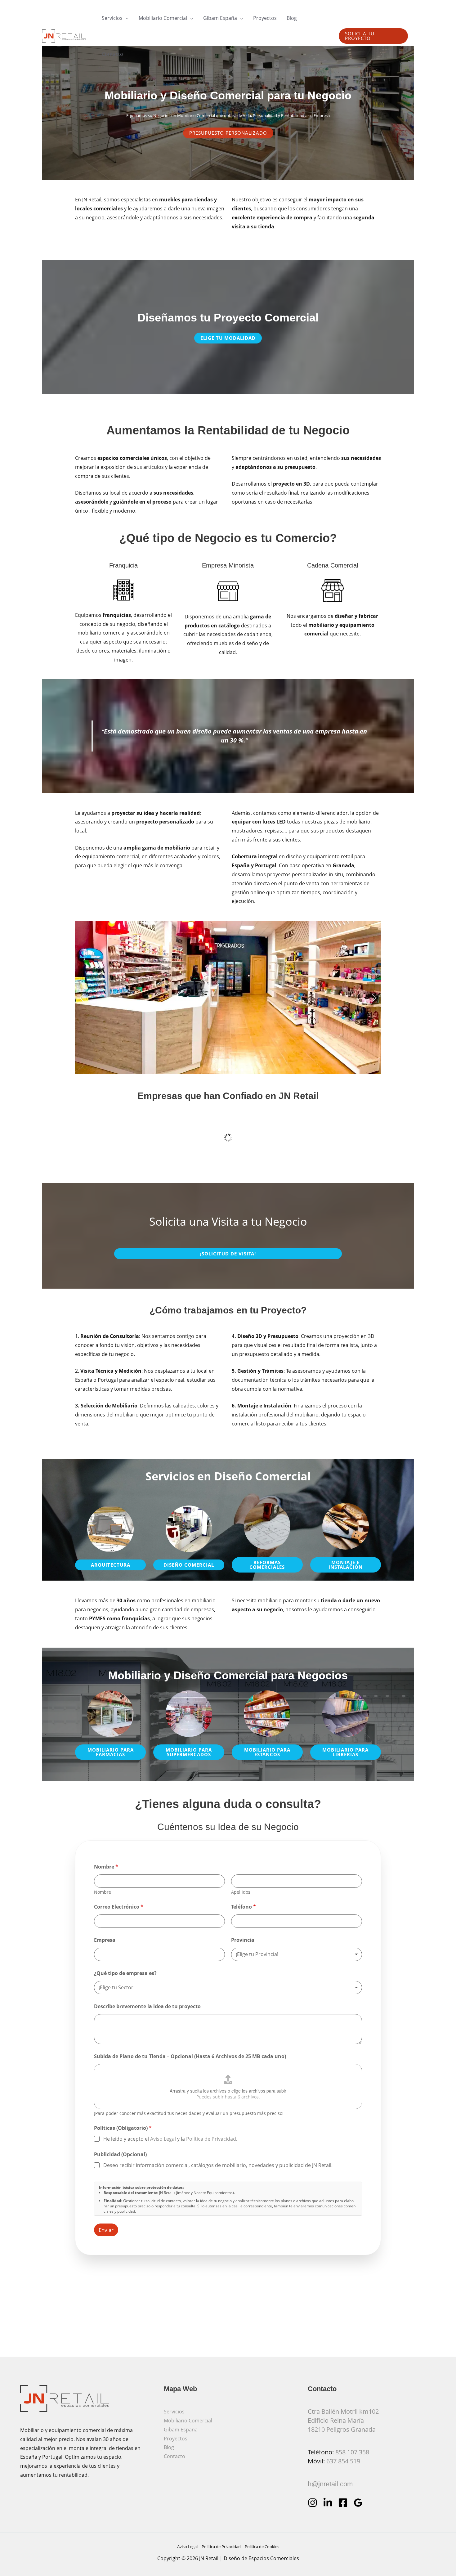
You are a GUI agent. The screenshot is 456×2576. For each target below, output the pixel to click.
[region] (228, 998)
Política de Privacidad (211, 2139)
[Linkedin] (328, 2503)
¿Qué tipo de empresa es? (125, 1973)
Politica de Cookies (262, 2547)
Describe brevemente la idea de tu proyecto (147, 2006)
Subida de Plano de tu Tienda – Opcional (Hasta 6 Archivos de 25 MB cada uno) (190, 2056)
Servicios (174, 2412)
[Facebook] (343, 2503)
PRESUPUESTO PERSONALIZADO (228, 133)
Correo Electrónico (119, 1907)
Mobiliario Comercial (188, 2421)
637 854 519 (343, 2461)
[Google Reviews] (358, 2503)
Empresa (105, 1940)
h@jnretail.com (330, 2484)
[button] (126, 18)
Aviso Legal (163, 2139)
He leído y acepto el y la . (170, 2139)
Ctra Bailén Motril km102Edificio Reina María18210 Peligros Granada (343, 2420)
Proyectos (176, 2439)
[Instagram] (313, 2503)
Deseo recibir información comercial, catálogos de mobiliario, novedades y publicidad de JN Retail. (218, 2165)
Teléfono (244, 1907)
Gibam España (181, 2430)
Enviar (106, 2230)
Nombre (103, 1892)
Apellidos (241, 1892)
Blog (169, 2447)
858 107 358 (352, 2452)
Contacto (174, 2456)
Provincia (243, 1940)
